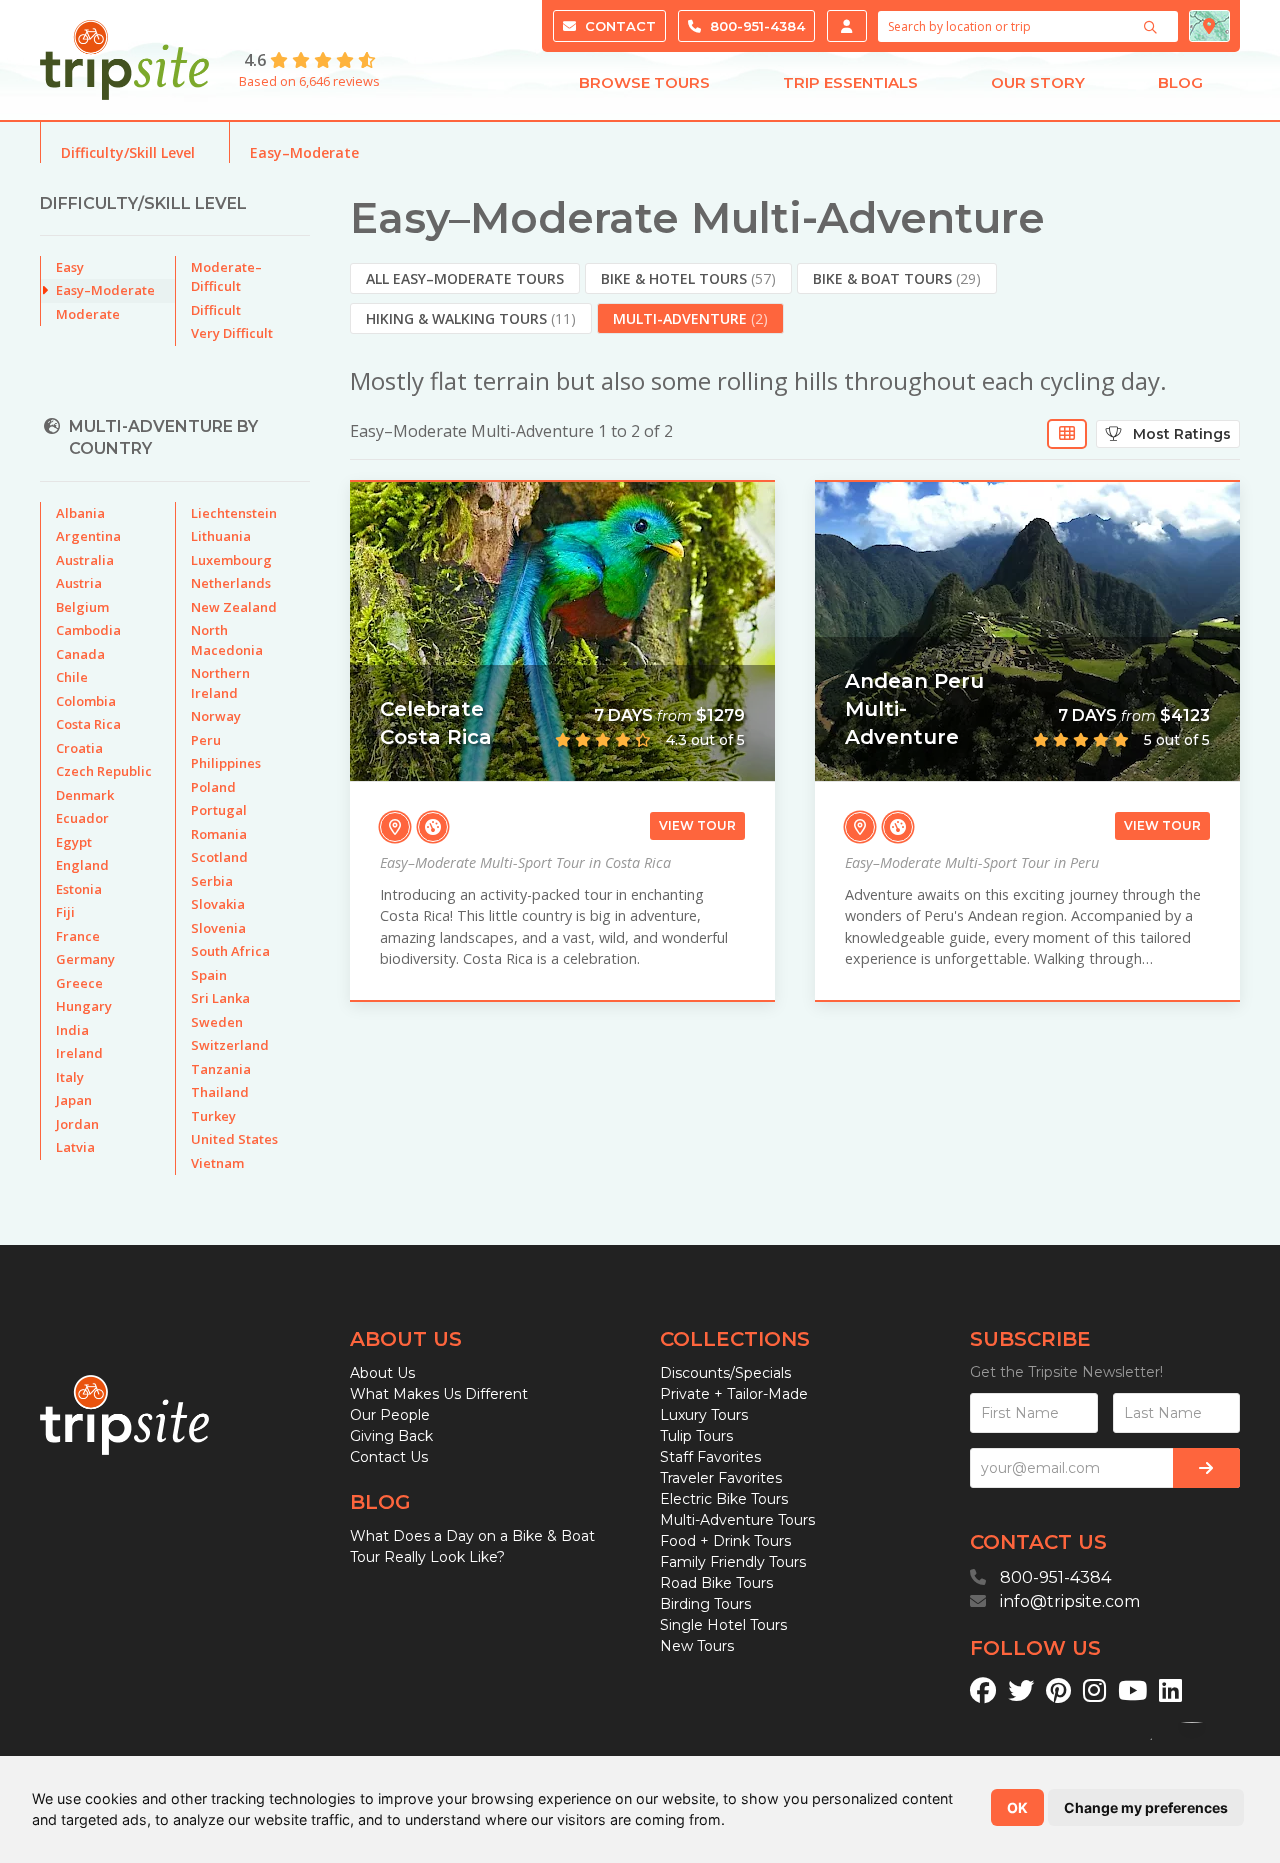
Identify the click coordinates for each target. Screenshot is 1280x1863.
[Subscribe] (1206, 1468)
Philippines (226, 763)
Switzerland (230, 1045)
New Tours (697, 1646)
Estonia (79, 889)
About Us (382, 1373)
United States (234, 1139)
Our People (390, 1415)
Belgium (82, 607)
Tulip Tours (696, 1436)
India (72, 1030)
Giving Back (391, 1436)
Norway (216, 716)
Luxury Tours (704, 1415)
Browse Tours (644, 82)
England (82, 865)
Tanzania (221, 1069)
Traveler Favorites (721, 1478)
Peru (206, 740)
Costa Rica (88, 724)
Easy (70, 267)
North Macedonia (227, 640)
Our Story (1038, 82)
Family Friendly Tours (733, 1562)
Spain (209, 975)
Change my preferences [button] (1146, 1807)
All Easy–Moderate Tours (465, 278)
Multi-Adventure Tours (737, 1520)
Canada (80, 654)
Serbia (212, 881)
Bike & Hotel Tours (688, 278)
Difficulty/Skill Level (128, 152)
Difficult (216, 310)
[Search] (1153, 27)
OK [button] (1017, 1807)
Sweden (217, 1022)
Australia (85, 560)
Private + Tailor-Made (734, 1394)
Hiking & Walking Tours (471, 318)
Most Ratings (1176, 434)
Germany (85, 959)
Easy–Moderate (304, 152)
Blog (1180, 82)
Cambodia (88, 630)
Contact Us (389, 1457)
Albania (80, 513)
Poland (213, 787)
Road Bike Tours (716, 1583)
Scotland (219, 857)
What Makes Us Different (439, 1394)
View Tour (697, 825)
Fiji (65, 912)
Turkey (213, 1116)
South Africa (230, 951)
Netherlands (231, 583)
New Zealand (234, 607)
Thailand (220, 1092)
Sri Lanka (220, 998)
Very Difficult (232, 333)
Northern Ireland (220, 683)
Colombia (86, 701)
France (78, 936)
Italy (70, 1077)
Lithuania (221, 536)
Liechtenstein (234, 513)
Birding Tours (705, 1604)
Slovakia (218, 904)
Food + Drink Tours (725, 1541)
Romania (219, 834)
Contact (618, 26)
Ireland (79, 1053)
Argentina (88, 536)
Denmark (85, 795)
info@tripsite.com (1070, 1601)
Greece (79, 983)
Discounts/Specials (725, 1373)
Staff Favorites (710, 1457)
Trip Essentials (850, 82)
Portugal (219, 810)
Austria (79, 583)
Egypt (74, 842)
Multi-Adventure (690, 318)
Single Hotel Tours (723, 1625)
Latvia (75, 1147)
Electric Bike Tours (724, 1499)
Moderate (88, 314)
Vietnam (217, 1163)
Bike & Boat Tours (897, 278)
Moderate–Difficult (226, 277)
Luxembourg (231, 560)
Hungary (84, 1006)
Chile (72, 677)
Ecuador (82, 818)
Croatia (79, 748)
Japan (74, 1100)
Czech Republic (104, 771)
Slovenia (218, 928)
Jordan (77, 1124)
